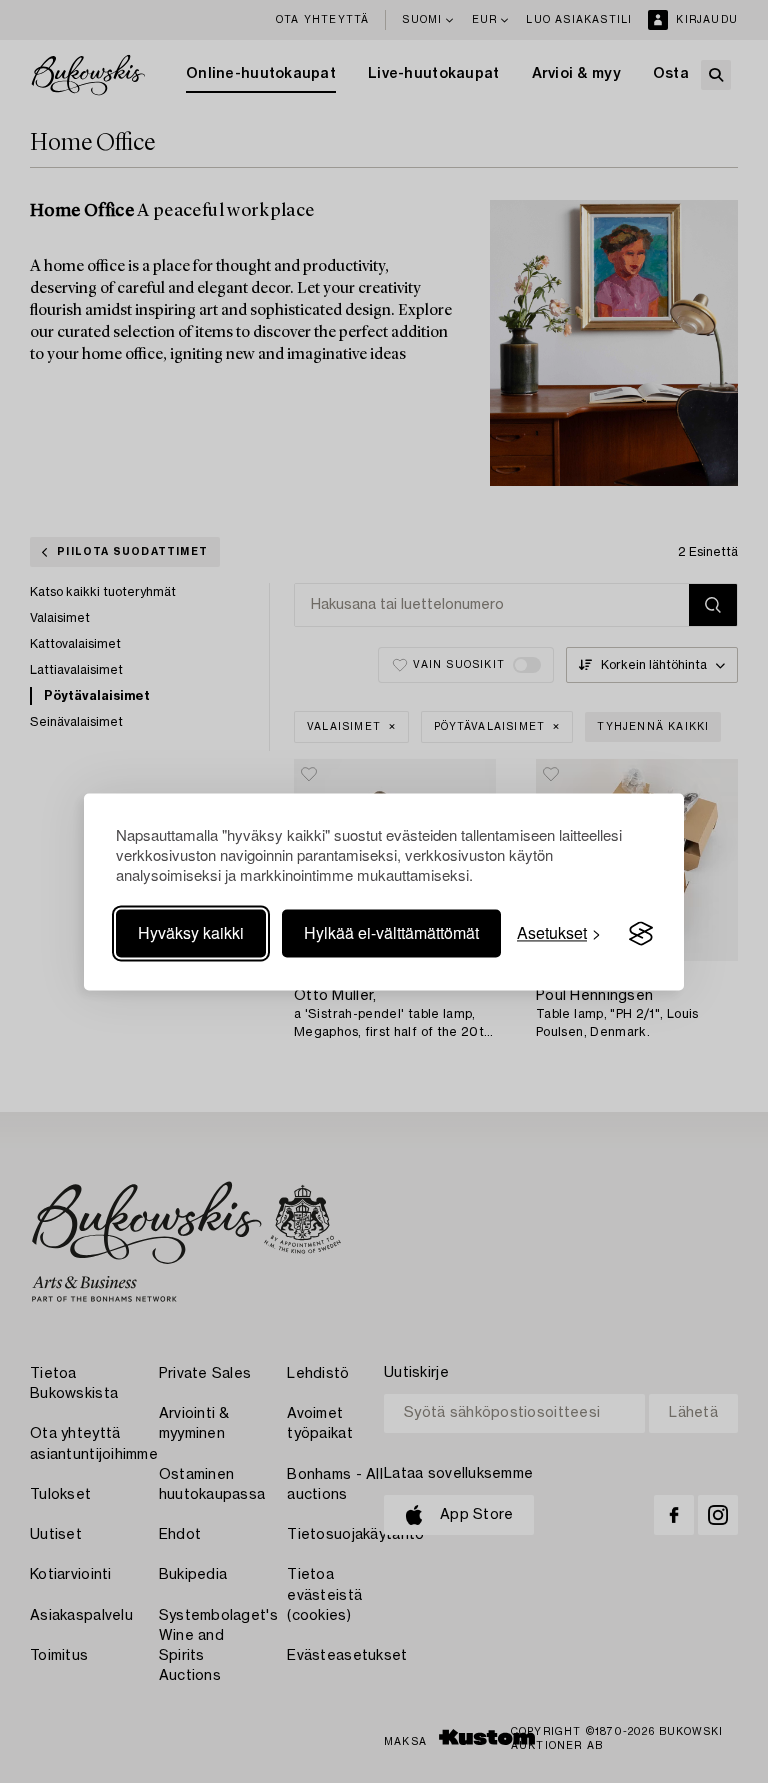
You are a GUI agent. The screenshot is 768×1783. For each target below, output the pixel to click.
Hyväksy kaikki (191, 933)
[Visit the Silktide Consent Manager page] (641, 934)
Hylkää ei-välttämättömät (391, 933)
